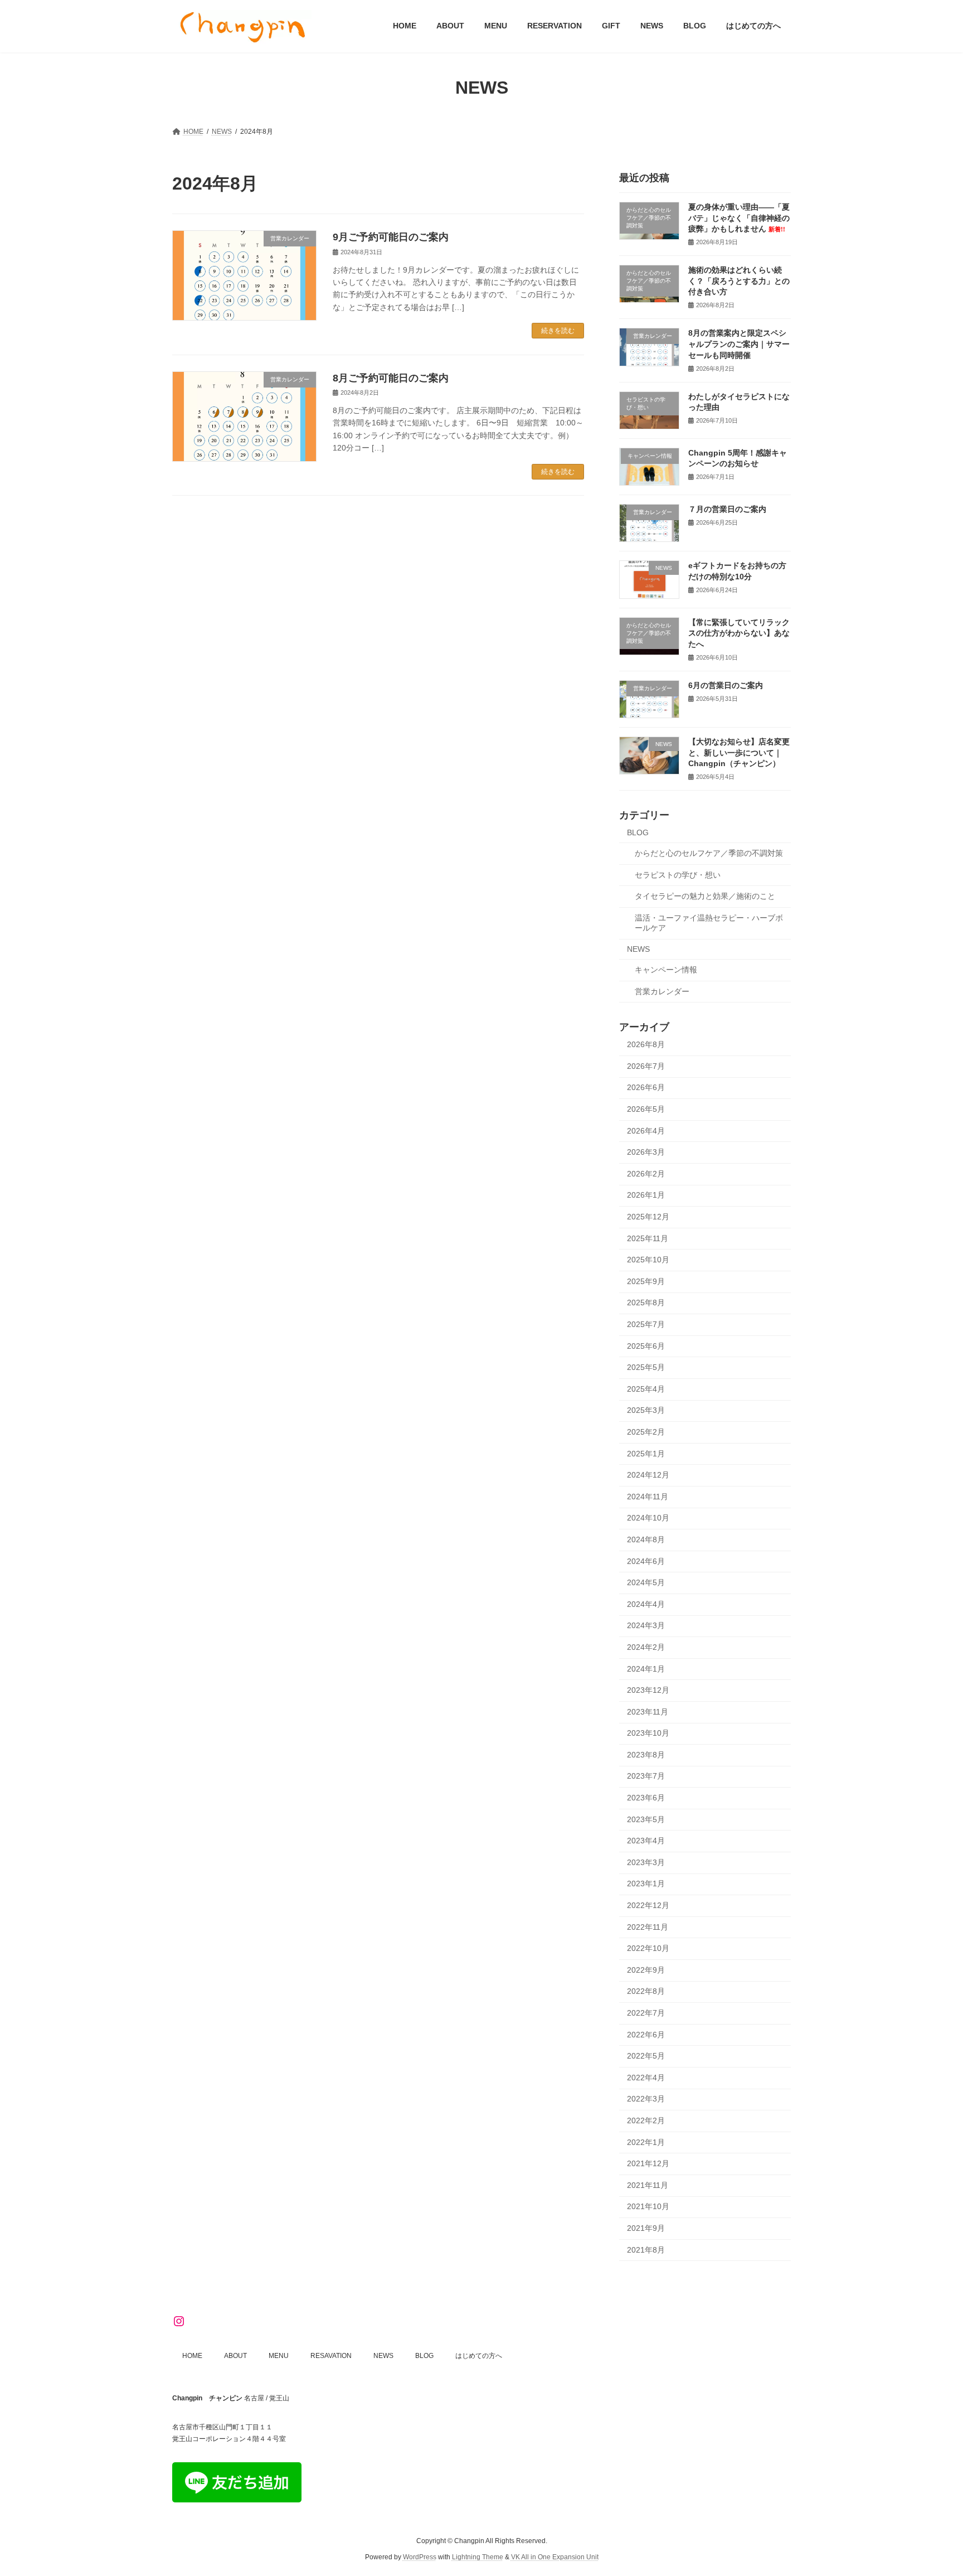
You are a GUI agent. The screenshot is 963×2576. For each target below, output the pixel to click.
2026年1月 (646, 1195)
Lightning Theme (478, 2557)
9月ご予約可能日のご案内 (391, 237)
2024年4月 (646, 1604)
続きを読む (558, 331)
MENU (279, 2356)
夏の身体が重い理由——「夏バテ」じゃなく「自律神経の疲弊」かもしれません (739, 218)
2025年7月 (646, 1324)
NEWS (638, 949)
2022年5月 (646, 2056)
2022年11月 (648, 1926)
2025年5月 (646, 1367)
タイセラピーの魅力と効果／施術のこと (705, 896)
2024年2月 (646, 1647)
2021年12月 (648, 2163)
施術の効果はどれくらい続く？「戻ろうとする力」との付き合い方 (739, 281)
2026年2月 (646, 1173)
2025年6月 (646, 1345)
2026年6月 (646, 1087)
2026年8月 (646, 1044)
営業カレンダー (662, 991)
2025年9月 (646, 1281)
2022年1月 (646, 2142)
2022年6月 (646, 2034)
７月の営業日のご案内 (727, 509)
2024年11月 (648, 1496)
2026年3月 (646, 1152)
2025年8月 (646, 1302)
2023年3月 (646, 1862)
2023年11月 (648, 1711)
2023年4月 (646, 1841)
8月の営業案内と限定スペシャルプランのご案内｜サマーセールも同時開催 (739, 344)
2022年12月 (648, 1905)
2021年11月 (648, 2185)
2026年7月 (646, 1066)
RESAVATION (331, 2356)
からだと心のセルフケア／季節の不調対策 (709, 853)
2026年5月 (646, 1109)
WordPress (420, 2557)
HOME (192, 2356)
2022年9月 (646, 1969)
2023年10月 (648, 1733)
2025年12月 (648, 1217)
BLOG (638, 832)
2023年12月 (648, 1690)
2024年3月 (646, 1625)
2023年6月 (646, 1798)
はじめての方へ (479, 2356)
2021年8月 (646, 2249)
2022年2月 (646, 2120)
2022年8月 (646, 1991)
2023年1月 (646, 1883)
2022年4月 (646, 2077)
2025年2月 (646, 1432)
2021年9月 (646, 2228)
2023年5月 (646, 1819)
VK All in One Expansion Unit (555, 2557)
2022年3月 (646, 2099)
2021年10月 (648, 2206)
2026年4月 (646, 1130)
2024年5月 (646, 1582)
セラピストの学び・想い (678, 874)
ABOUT (235, 2356)
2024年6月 (646, 1561)
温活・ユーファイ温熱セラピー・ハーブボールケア (709, 922)
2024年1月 (646, 1668)
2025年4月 (646, 1388)
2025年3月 (646, 1410)
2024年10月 (648, 1518)
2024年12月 (648, 1475)
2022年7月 (646, 2013)
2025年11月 (648, 1238)
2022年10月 (648, 1948)
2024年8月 (646, 1539)
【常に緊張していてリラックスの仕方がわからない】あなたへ (739, 633)
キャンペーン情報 (666, 970)
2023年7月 (646, 1776)
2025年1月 (646, 1453)
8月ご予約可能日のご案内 (391, 378)
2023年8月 (646, 1754)
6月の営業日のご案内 (726, 685)
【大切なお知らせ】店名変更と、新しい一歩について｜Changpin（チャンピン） (739, 752)
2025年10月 (648, 1260)
